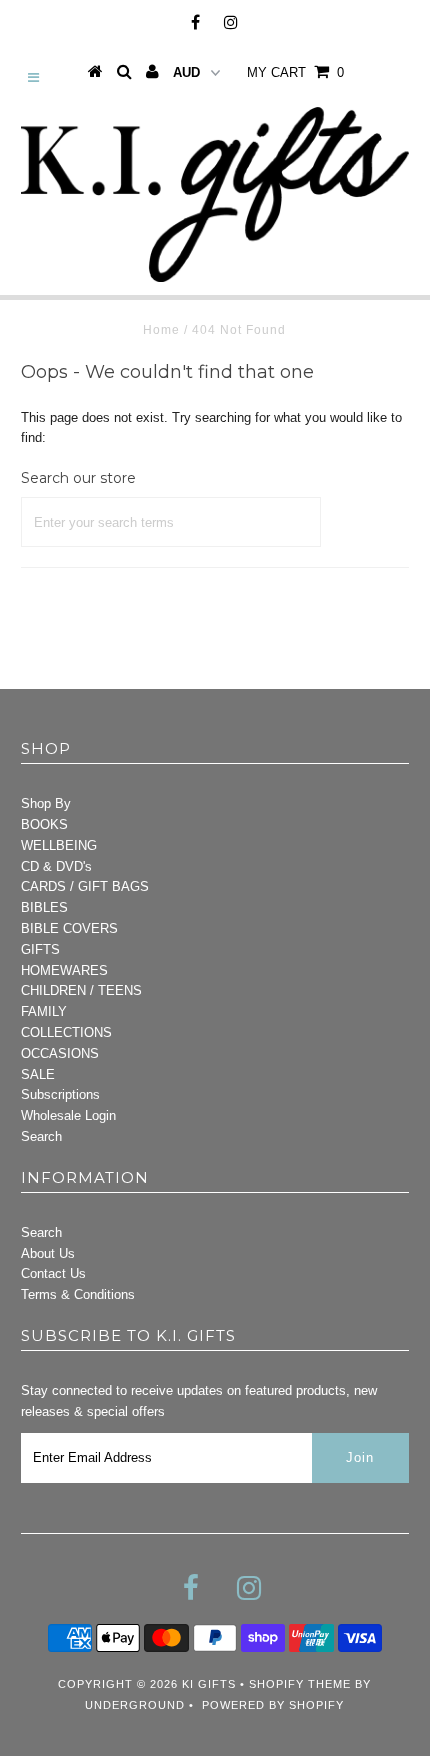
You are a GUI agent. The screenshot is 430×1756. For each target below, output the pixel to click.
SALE (38, 1074)
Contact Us (53, 1273)
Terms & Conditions (78, 1294)
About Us (48, 1253)
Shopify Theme (300, 1684)
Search (41, 1136)
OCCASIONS (60, 1053)
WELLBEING (59, 845)
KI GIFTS (209, 1684)
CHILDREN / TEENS (81, 990)
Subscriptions (60, 1094)
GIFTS (40, 949)
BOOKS (44, 824)
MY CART (295, 72)
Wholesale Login (68, 1115)
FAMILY (44, 1011)
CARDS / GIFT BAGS (85, 886)
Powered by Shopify (273, 1705)
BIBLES (44, 907)
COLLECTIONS (66, 1032)
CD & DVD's (56, 866)
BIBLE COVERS (69, 928)
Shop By (46, 803)
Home (161, 330)
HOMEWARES (64, 970)
